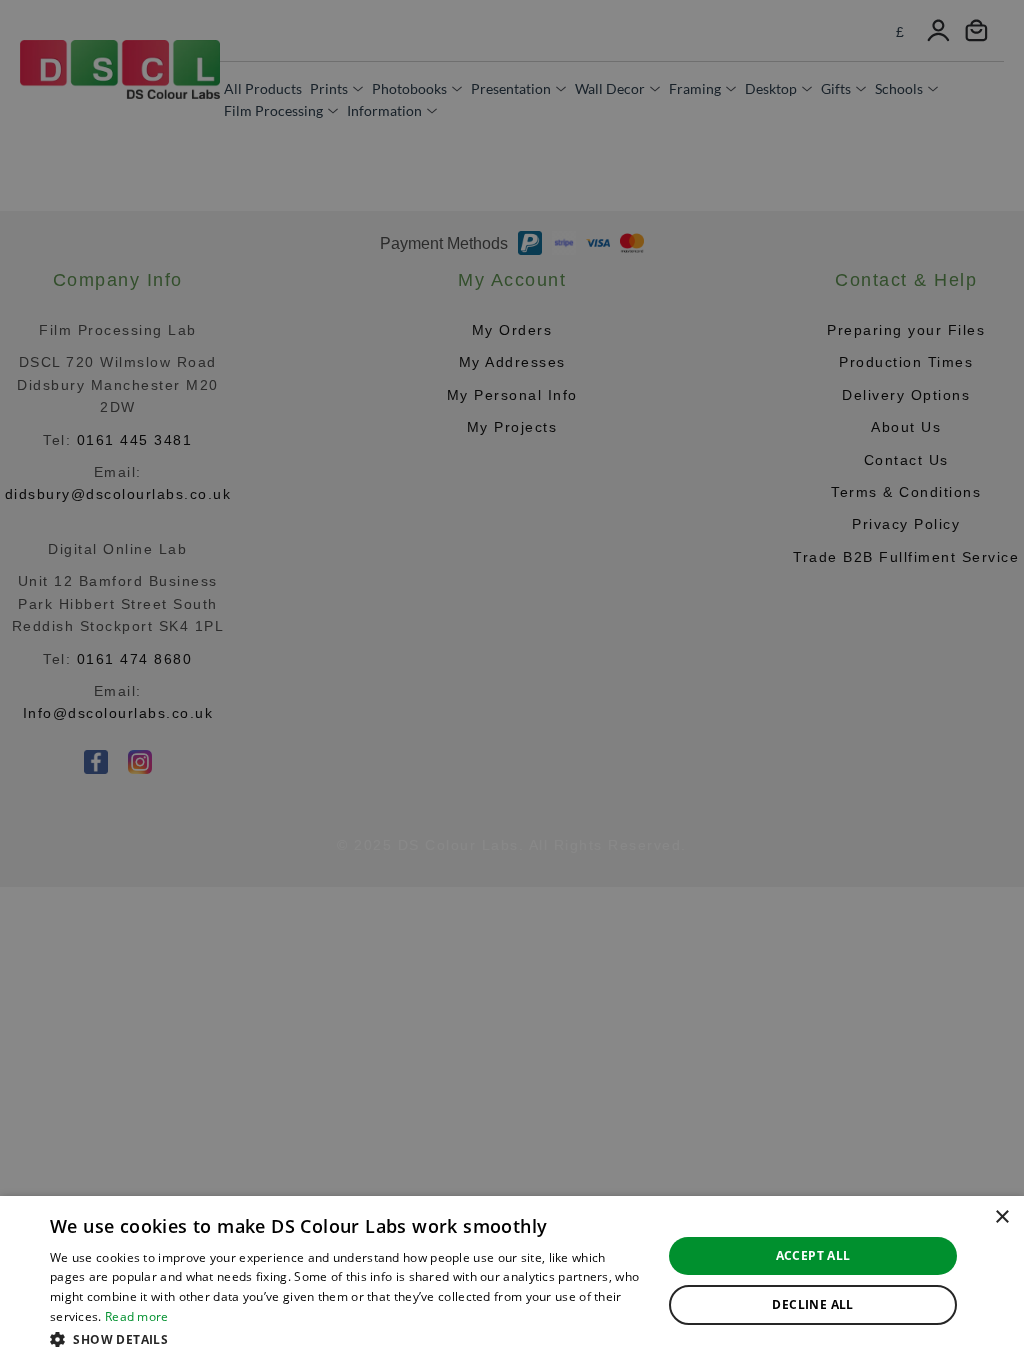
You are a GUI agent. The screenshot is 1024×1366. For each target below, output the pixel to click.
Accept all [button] (813, 1255)
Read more (137, 1316)
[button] (347, 1339)
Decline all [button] (812, 1304)
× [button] (1001, 1217)
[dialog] (512, 1281)
